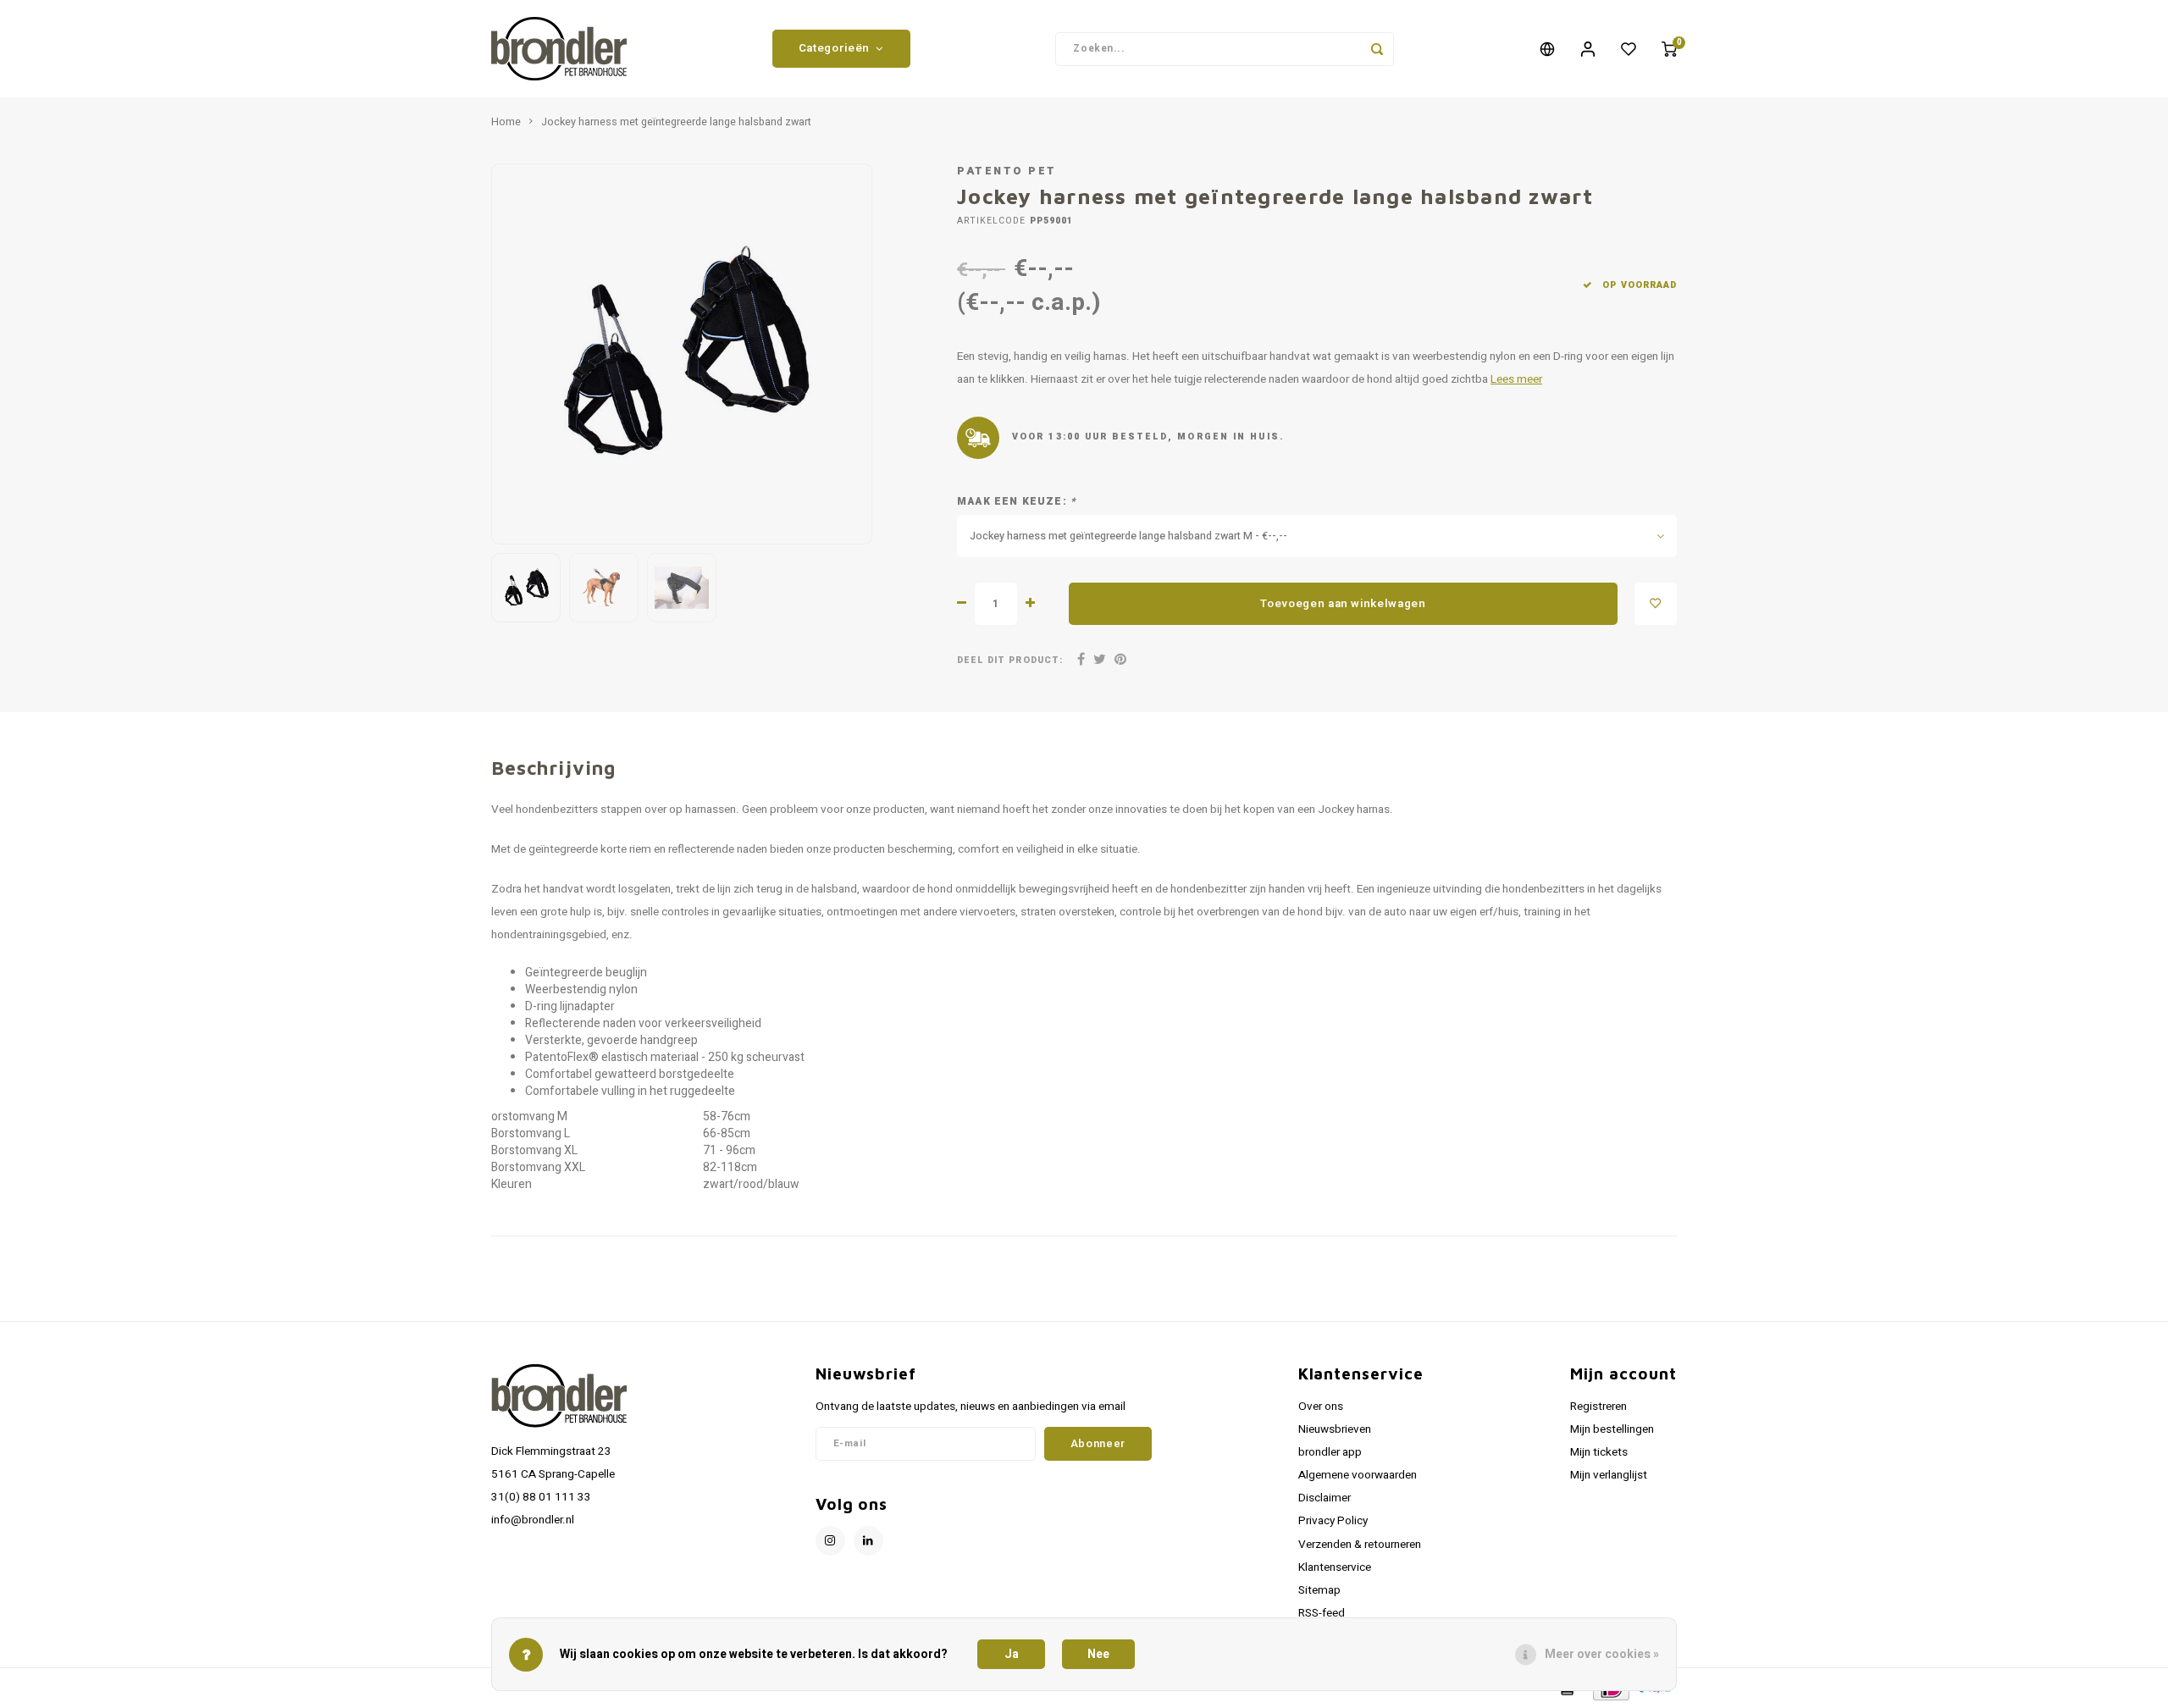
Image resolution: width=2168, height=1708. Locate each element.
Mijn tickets (1599, 1452)
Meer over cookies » (1602, 1654)
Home (506, 122)
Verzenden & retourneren (1360, 1545)
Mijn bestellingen (1612, 1429)
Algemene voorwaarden (1358, 1475)
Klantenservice (1335, 1567)
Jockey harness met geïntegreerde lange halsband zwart (676, 122)
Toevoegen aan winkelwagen (1343, 604)
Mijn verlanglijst (1609, 1475)
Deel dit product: (1010, 660)
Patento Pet (1007, 171)
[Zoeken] (1377, 49)
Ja (1012, 1654)
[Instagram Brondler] (830, 1541)
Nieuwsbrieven (1335, 1429)
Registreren (1598, 1407)
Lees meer (1516, 379)
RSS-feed (1322, 1613)
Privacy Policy (1333, 1521)
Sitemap (1319, 1590)
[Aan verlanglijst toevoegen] (1656, 604)
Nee (1098, 1654)
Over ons (1321, 1407)
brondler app (1330, 1452)
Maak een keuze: (1017, 502)
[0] (1669, 49)
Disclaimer (1325, 1498)
